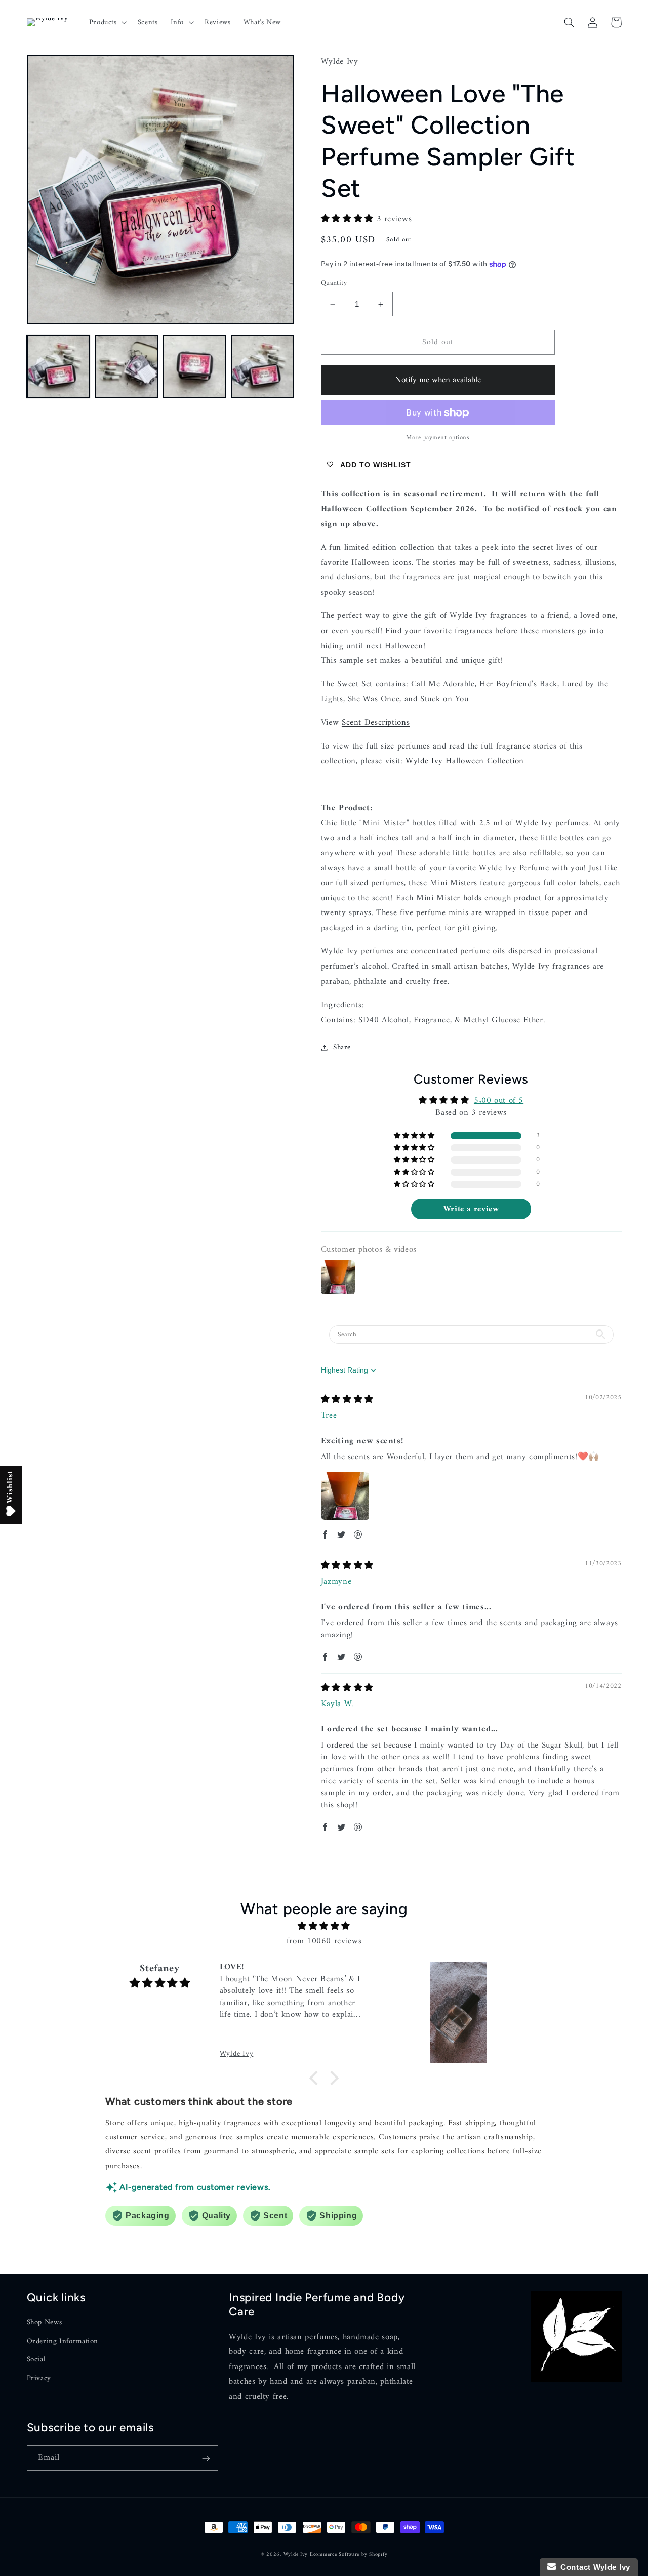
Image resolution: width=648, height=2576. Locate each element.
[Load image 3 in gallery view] (194, 366)
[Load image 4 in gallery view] (263, 366)
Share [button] (342, 1047)
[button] (107, 22)
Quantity (334, 283)
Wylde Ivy (297, 2554)
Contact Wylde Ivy (593, 2567)
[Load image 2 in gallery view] (126, 366)
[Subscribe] (206, 2458)
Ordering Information (63, 2341)
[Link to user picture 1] (345, 1496)
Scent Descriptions (376, 723)
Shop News (45, 2323)
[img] (347, 1400)
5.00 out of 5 (499, 1101)
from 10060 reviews (324, 1941)
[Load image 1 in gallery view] (58, 366)
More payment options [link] (438, 438)
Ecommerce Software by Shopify (349, 2554)
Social (36, 2359)
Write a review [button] (471, 1209)
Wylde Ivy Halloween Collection (465, 761)
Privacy (39, 2378)
